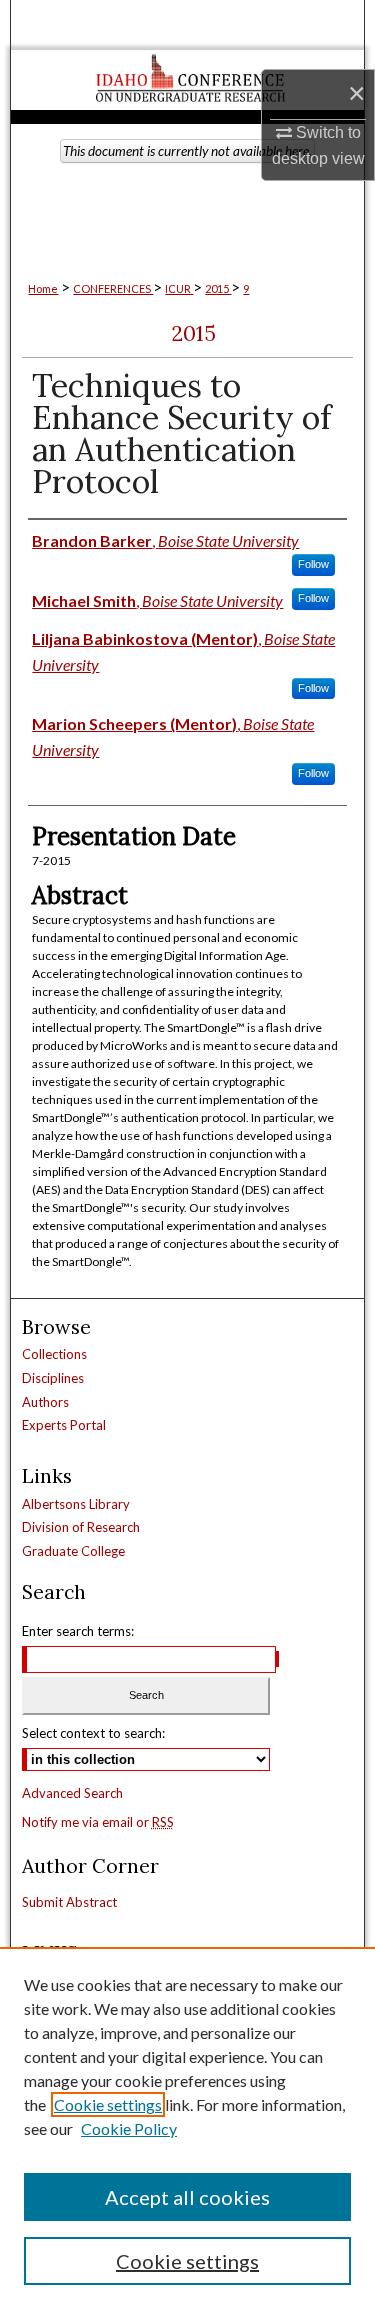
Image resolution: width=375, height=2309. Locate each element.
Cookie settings (108, 2104)
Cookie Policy (129, 2128)
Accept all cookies (187, 2197)
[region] (187, 2128)
